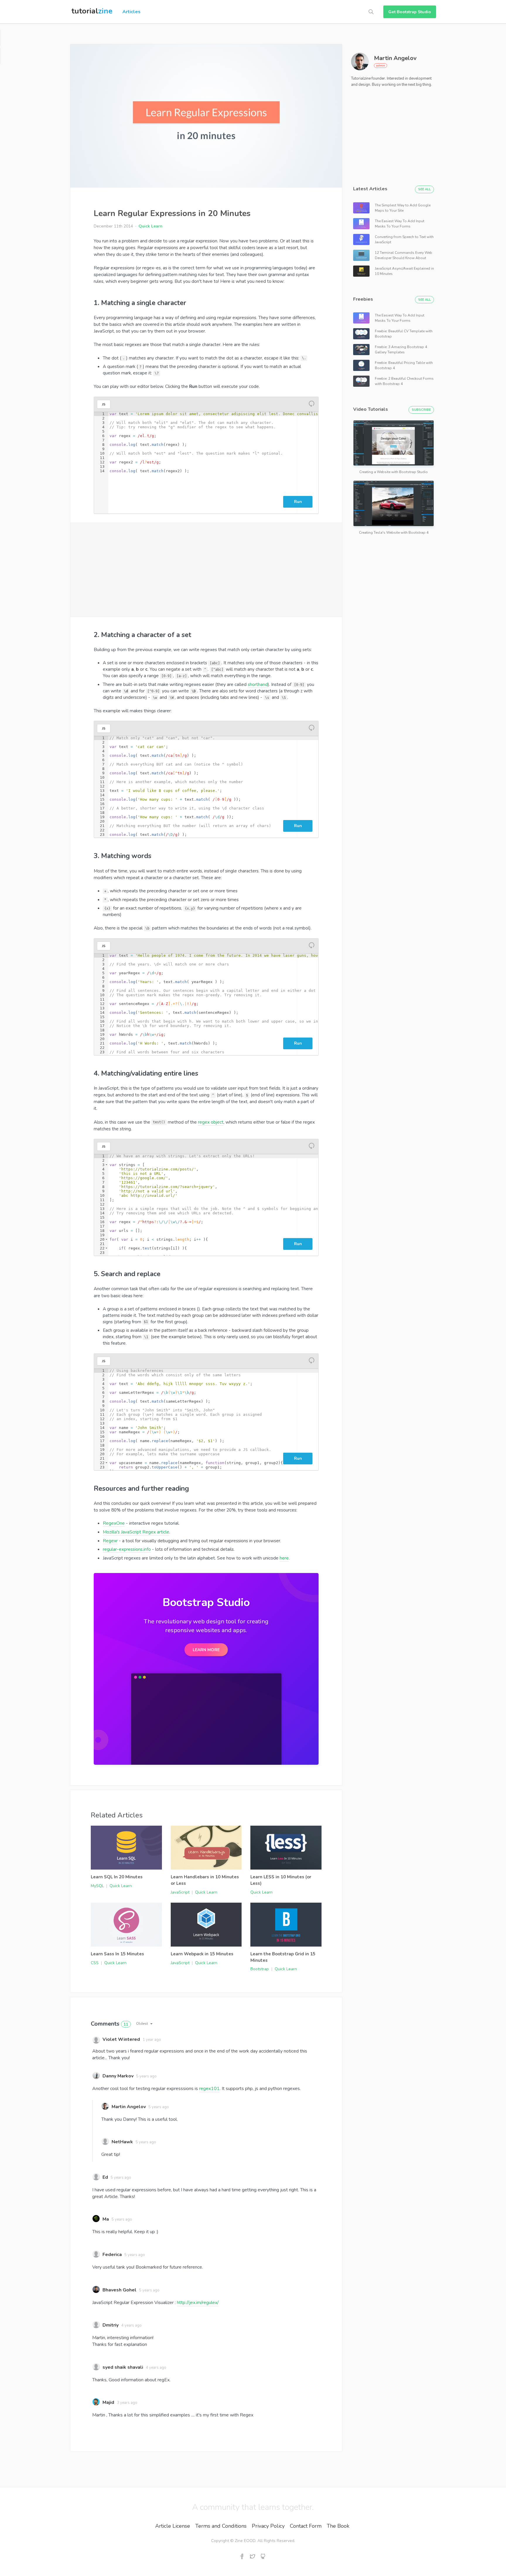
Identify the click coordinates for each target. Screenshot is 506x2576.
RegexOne (114, 1523)
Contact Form (306, 2526)
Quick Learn (151, 226)
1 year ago (152, 2040)
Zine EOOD (245, 2541)
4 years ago (131, 2325)
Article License (173, 2526)
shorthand (258, 684)
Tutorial (92, 11)
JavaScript (180, 1892)
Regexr (110, 1541)
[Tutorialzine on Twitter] (252, 2557)
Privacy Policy (268, 2526)
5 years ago (146, 2076)
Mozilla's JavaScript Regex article (136, 1532)
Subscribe (421, 410)
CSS (95, 1963)
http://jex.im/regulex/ (198, 2303)
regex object (211, 1122)
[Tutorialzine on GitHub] (263, 2557)
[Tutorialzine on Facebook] (242, 2557)
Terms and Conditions (221, 2526)
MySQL (97, 1886)
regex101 (209, 2089)
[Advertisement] (206, 570)
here (284, 1558)
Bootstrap (260, 1969)
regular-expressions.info (127, 1549)
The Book (338, 2526)
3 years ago (127, 2403)
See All (424, 189)
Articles (131, 12)
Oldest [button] (142, 2023)
